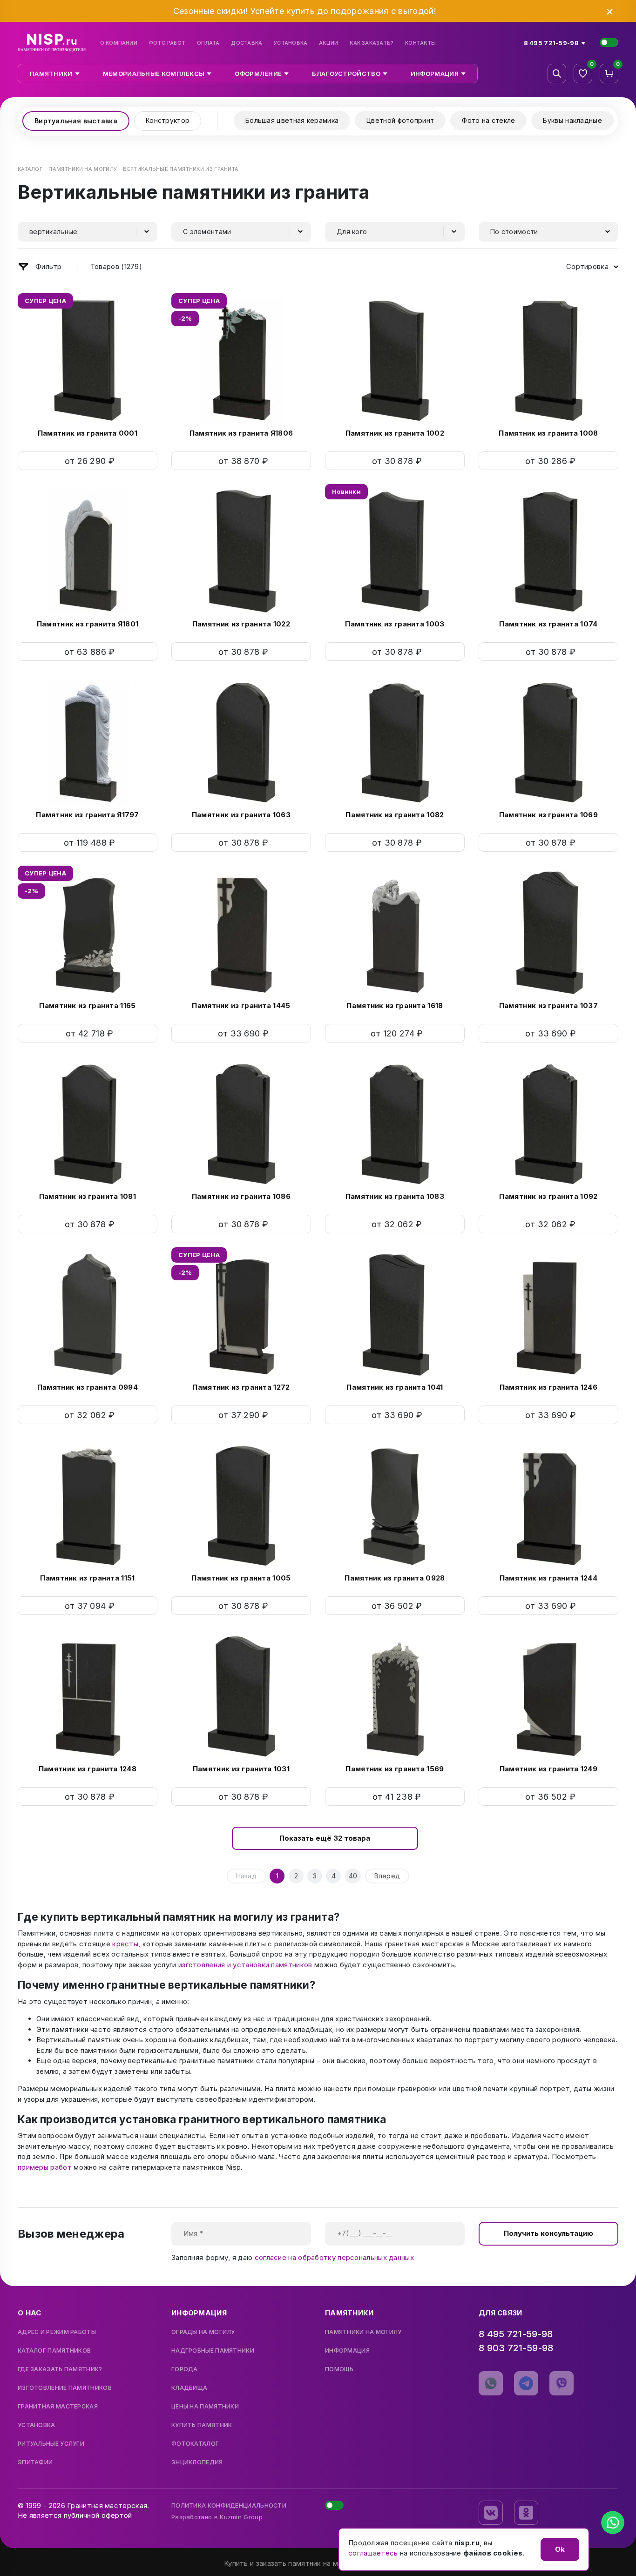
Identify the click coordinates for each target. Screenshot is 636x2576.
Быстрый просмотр (88, 461)
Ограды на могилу (203, 2332)
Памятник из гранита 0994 (88, 1387)
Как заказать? (372, 43)
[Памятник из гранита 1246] (548, 1315)
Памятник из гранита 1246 (548, 1387)
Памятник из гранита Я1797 (88, 815)
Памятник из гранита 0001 (88, 433)
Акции (328, 43)
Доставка (247, 43)
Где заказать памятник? (60, 2369)
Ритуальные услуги (51, 2444)
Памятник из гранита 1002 (395, 433)
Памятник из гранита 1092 (548, 1196)
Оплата (208, 43)
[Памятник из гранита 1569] (395, 1696)
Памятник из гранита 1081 (88, 1196)
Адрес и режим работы (57, 2332)
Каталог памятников (54, 2351)
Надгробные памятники (213, 2351)
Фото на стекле (488, 120)
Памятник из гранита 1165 (87, 1006)
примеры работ (45, 2167)
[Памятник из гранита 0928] (395, 1506)
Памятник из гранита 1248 (88, 1769)
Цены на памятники (205, 2407)
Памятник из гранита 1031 (241, 1769)
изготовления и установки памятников (245, 1965)
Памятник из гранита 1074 (548, 624)
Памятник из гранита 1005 (241, 1578)
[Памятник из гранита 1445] (241, 933)
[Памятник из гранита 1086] (241, 1124)
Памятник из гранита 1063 (241, 815)
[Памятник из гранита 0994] (88, 1315)
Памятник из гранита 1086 (241, 1196)
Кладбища (189, 2388)
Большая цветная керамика (292, 120)
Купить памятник (202, 2425)
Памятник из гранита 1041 (395, 1387)
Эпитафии (35, 2462)
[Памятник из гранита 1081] (88, 1124)
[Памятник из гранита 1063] (241, 742)
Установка (291, 43)
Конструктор (168, 120)
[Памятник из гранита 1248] (88, 1696)
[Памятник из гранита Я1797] (88, 742)
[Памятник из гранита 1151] (88, 1506)
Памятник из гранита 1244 (548, 1578)
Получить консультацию (548, 2233)
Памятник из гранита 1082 (395, 815)
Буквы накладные (572, 120)
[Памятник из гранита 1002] (395, 361)
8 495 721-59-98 (516, 2334)
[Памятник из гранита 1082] (395, 742)
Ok (560, 2549)
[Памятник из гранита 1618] (395, 933)
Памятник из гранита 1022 (241, 624)
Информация (347, 2351)
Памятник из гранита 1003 (395, 624)
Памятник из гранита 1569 (395, 1769)
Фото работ (167, 43)
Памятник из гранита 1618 (395, 1006)
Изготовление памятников (65, 2388)
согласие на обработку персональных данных (334, 2257)
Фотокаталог (195, 2444)
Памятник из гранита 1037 (548, 1006)
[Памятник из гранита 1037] (548, 933)
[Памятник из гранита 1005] (241, 1506)
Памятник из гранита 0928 (395, 1578)
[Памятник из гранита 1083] (395, 1124)
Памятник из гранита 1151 (87, 1578)
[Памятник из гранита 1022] (241, 552)
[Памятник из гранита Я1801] (88, 552)
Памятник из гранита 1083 (395, 1196)
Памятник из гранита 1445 (241, 1006)
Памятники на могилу (363, 2332)
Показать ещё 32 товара (325, 1838)
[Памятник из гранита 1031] (241, 1696)
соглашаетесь (373, 2553)
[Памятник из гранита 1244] (548, 1506)
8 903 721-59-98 (516, 2348)
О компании (119, 43)
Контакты (420, 43)
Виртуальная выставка (76, 121)
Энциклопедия (197, 2462)
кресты (125, 1944)
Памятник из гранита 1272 (241, 1387)
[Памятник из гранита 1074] (548, 552)
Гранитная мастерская (58, 2407)
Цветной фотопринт (400, 120)
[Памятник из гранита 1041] (395, 1315)
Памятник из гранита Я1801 (88, 624)
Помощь (339, 2369)
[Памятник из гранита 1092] (548, 1124)
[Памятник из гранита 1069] (548, 742)
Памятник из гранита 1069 (548, 815)
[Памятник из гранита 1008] (548, 361)
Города (185, 2369)
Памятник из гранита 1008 (548, 433)
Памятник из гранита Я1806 (241, 433)
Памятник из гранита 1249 (548, 1769)
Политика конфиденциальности (229, 2505)
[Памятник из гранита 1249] (548, 1696)
